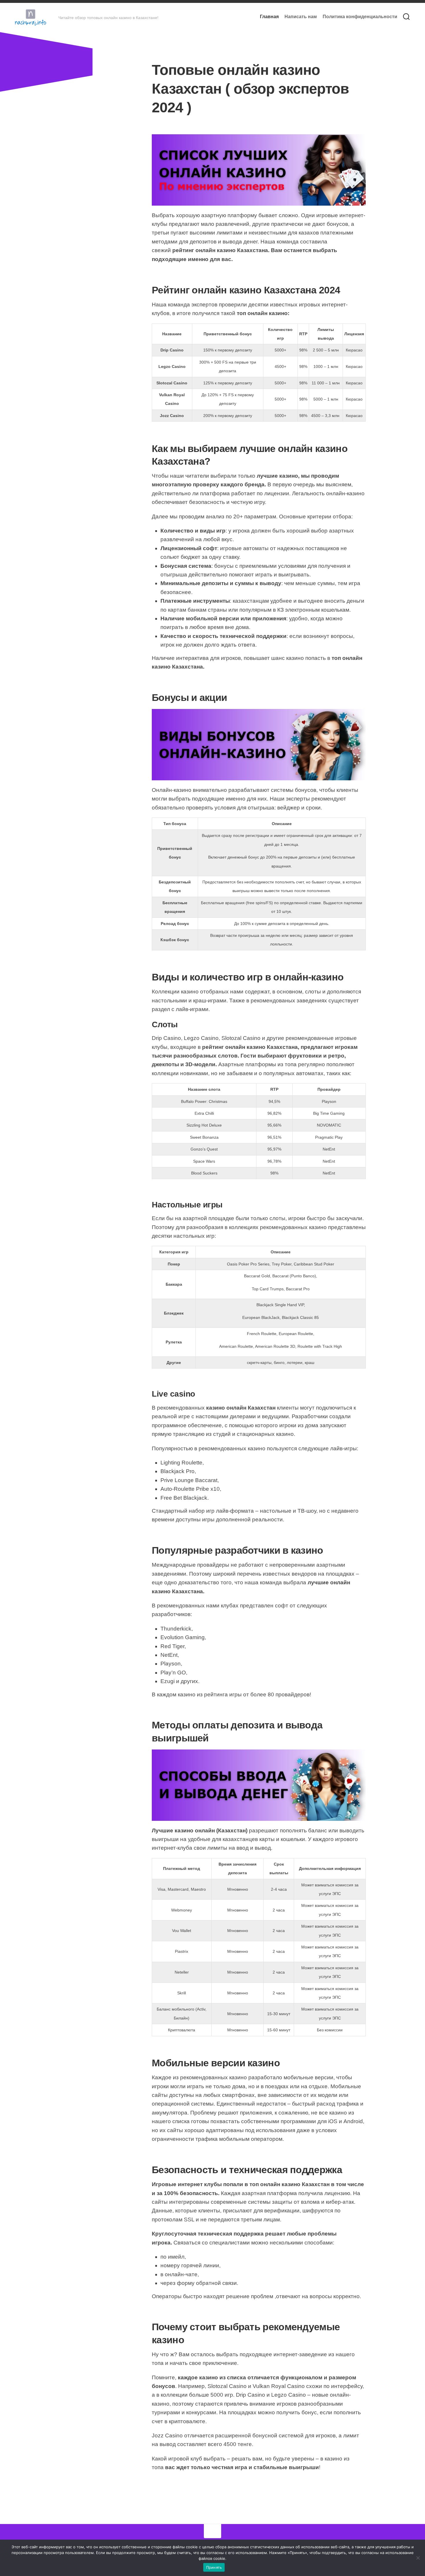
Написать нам (301, 17)
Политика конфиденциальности (360, 17)
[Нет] (418, 2558)
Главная (269, 17)
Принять (214, 2567)
